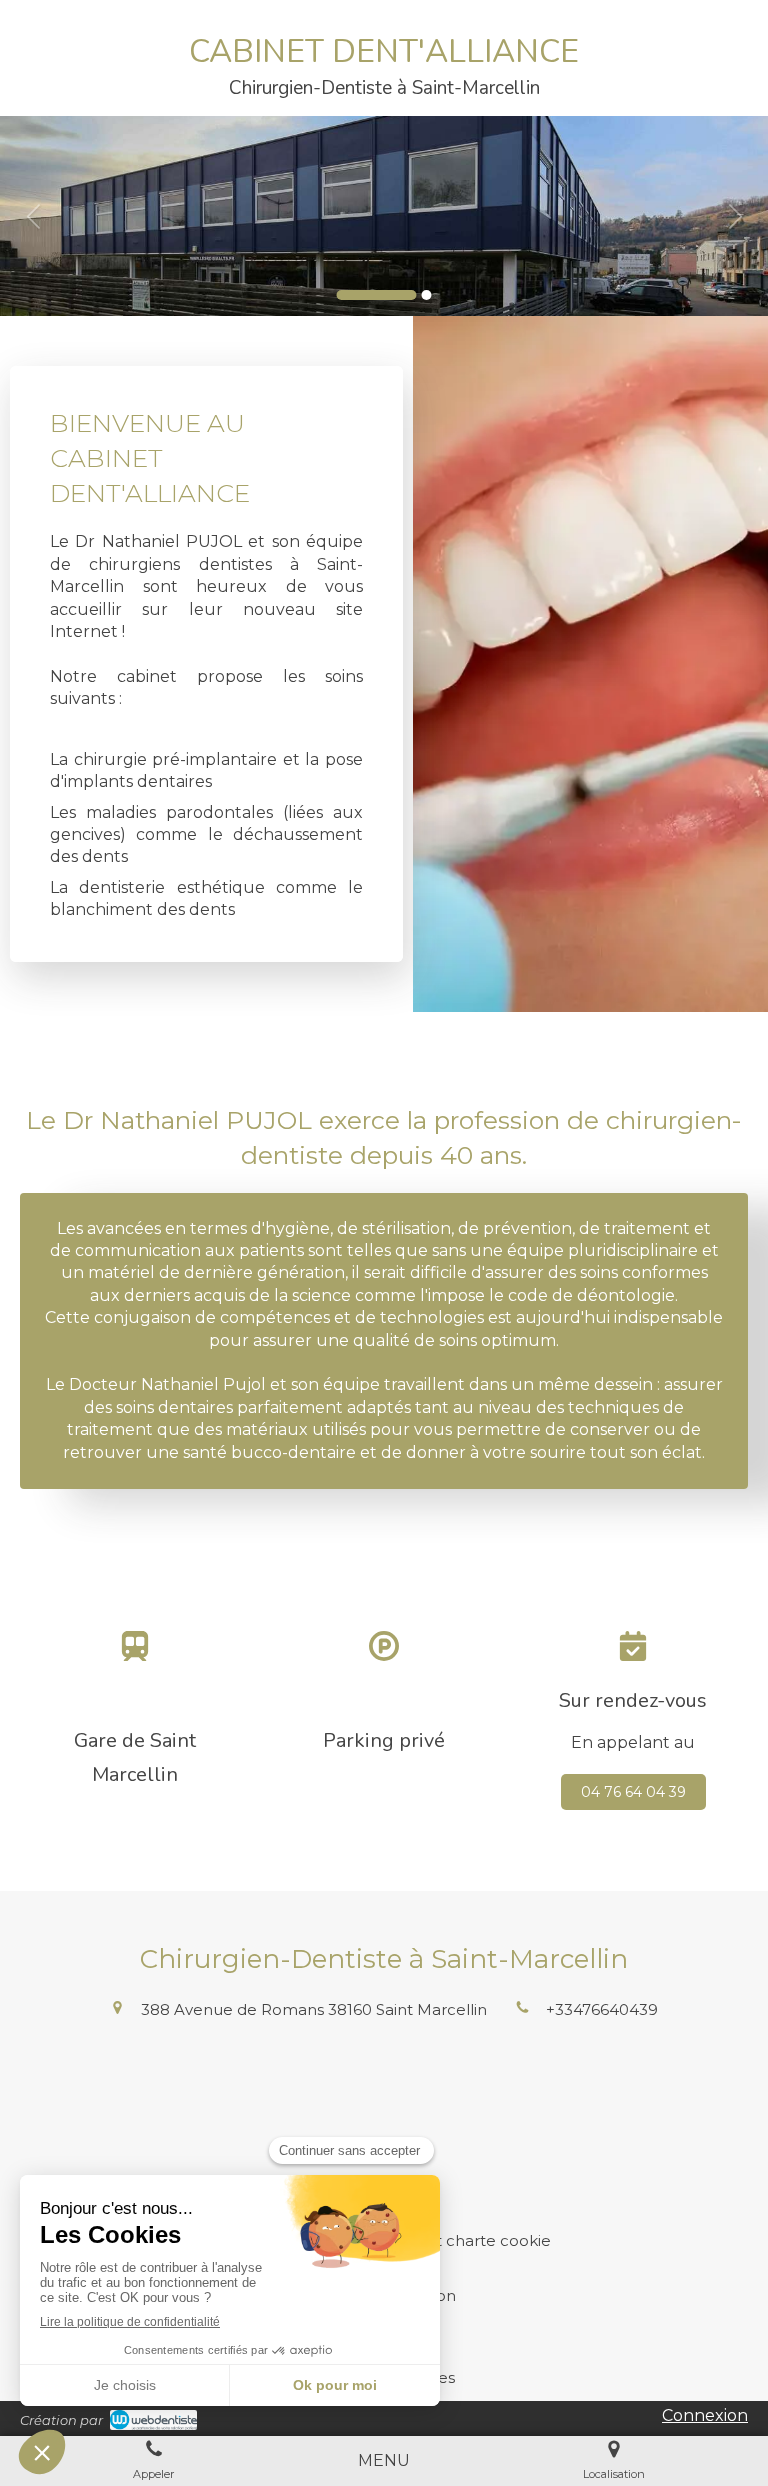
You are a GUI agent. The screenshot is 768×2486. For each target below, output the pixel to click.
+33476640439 (602, 2009)
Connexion (705, 2415)
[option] (384, 216)
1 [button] (377, 295)
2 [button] (427, 295)
